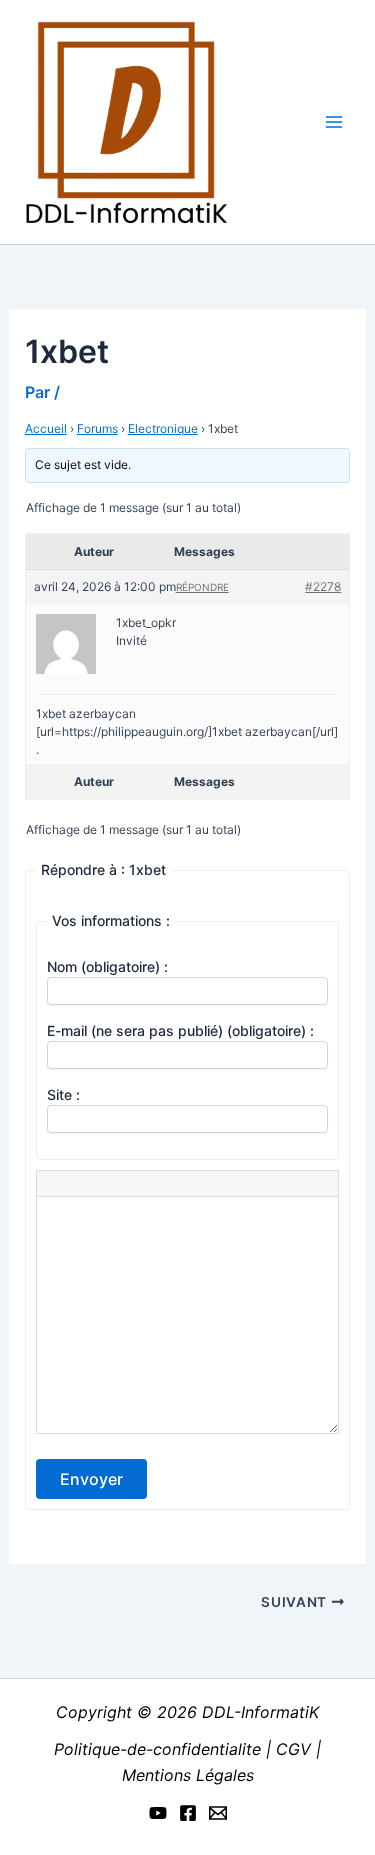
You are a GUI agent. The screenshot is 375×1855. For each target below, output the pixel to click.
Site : (63, 1094)
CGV (293, 1749)
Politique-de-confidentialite (160, 1749)
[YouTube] (158, 1813)
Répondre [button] (202, 587)
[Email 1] (218, 1813)
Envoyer (91, 1479)
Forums (97, 428)
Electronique (163, 428)
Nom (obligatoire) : (107, 966)
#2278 (323, 586)
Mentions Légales (188, 1775)
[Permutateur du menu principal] (334, 122)
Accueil (46, 428)
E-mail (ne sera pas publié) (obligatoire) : (180, 1030)
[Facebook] (188, 1813)
